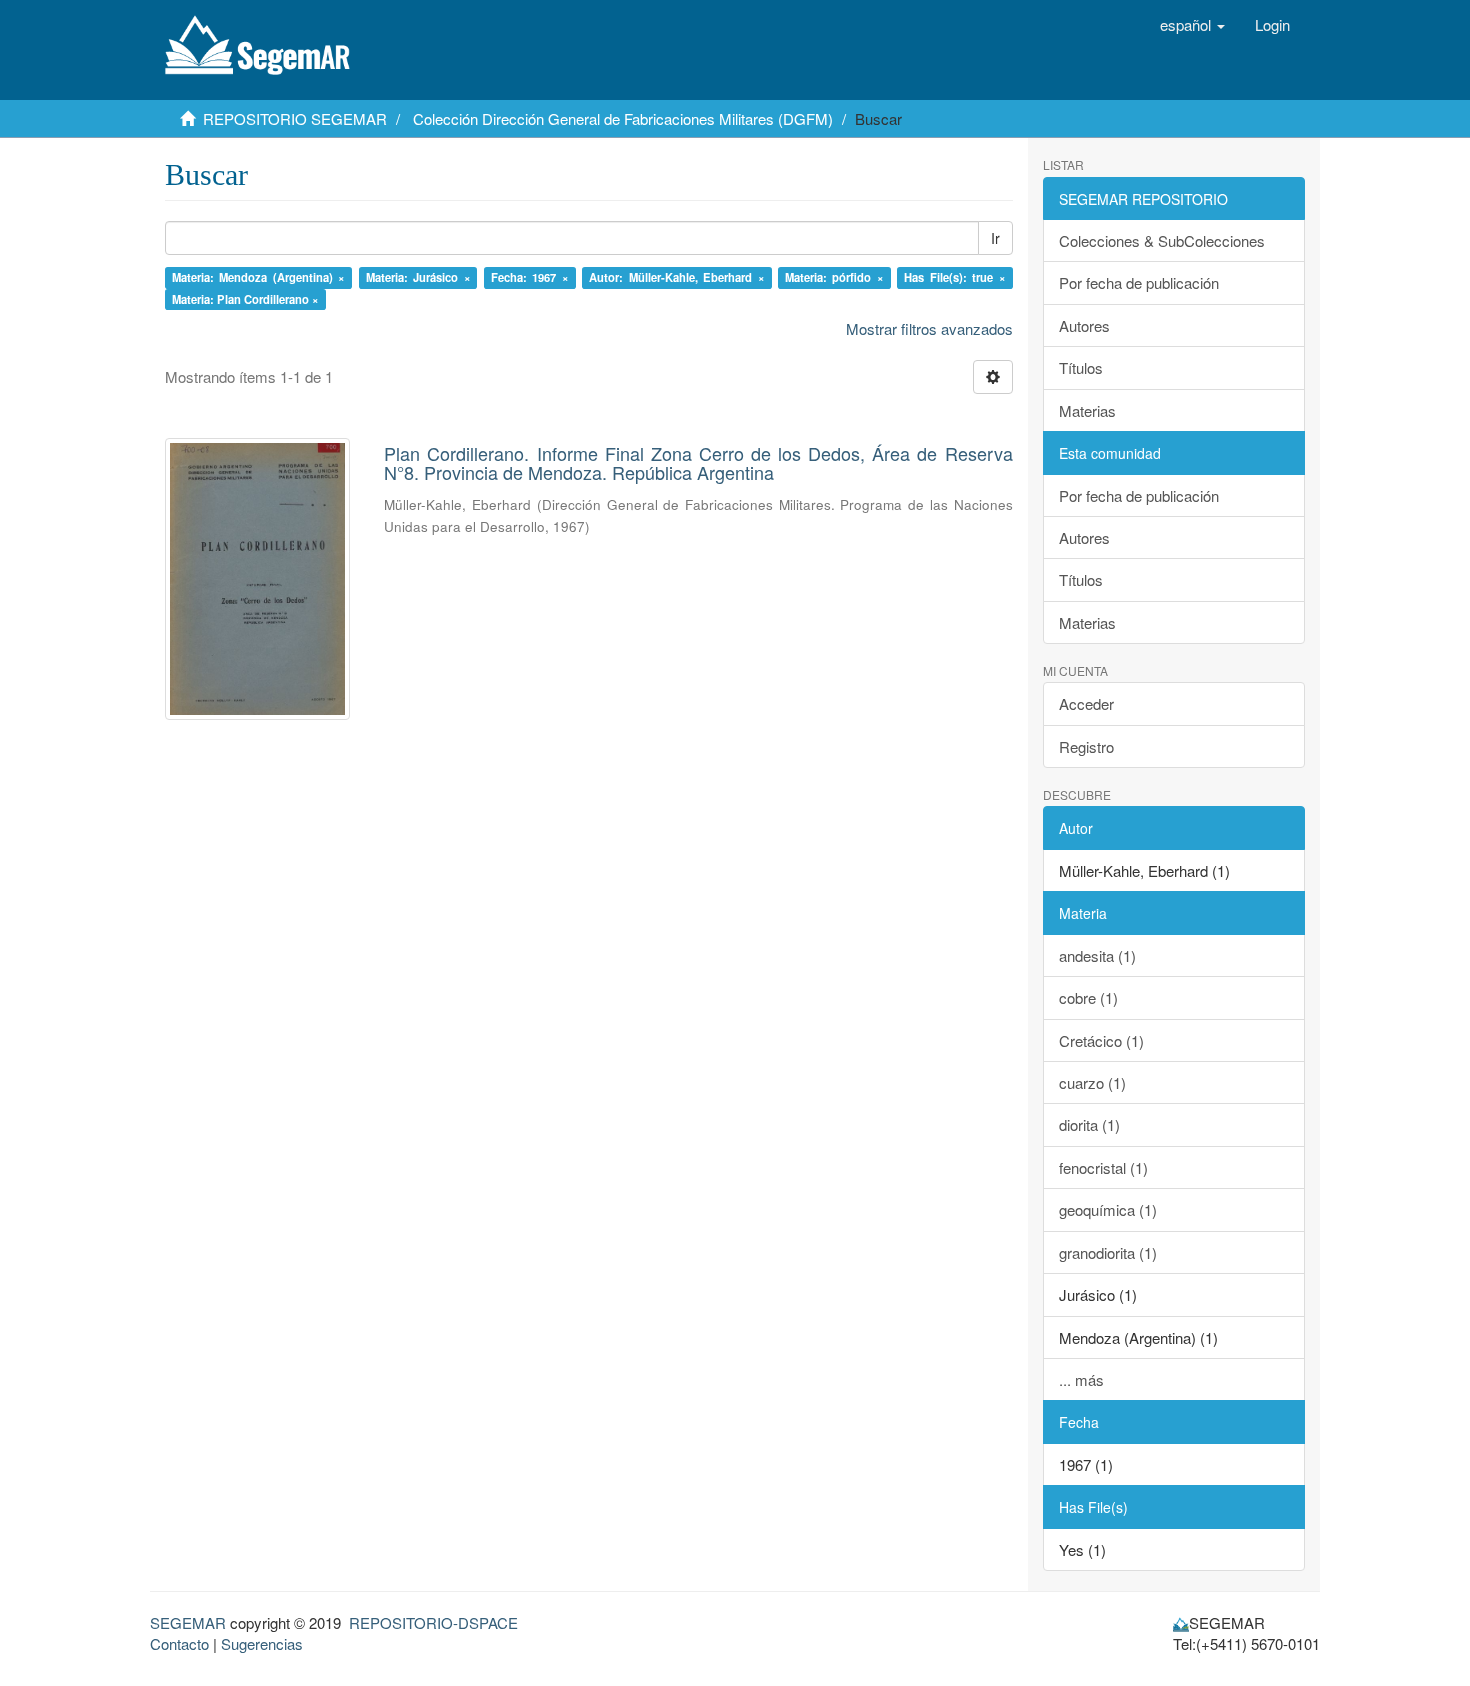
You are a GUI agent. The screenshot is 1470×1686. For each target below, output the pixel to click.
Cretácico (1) (1101, 1040)
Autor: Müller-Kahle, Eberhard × (677, 277)
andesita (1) (1097, 955)
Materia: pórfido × (834, 277)
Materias (1087, 410)
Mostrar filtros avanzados (929, 328)
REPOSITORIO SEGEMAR (295, 118)
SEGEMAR (188, 1622)
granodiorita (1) (1108, 1252)
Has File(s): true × (955, 277)
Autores (1084, 325)
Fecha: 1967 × (530, 277)
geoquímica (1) (1108, 1209)
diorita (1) (1089, 1124)
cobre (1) (1088, 997)
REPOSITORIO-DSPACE (433, 1622)
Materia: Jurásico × (418, 277)
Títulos (1081, 367)
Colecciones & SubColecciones (1162, 240)
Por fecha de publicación (1139, 282)
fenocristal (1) (1103, 1167)
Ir (995, 238)
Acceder (1086, 703)
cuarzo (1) (1092, 1082)
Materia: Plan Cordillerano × (245, 299)
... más (1081, 1379)
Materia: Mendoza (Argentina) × (259, 277)
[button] (1192, 25)
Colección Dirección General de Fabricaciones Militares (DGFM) (623, 118)
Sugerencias (262, 1643)
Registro (1086, 746)
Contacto (179, 1643)
